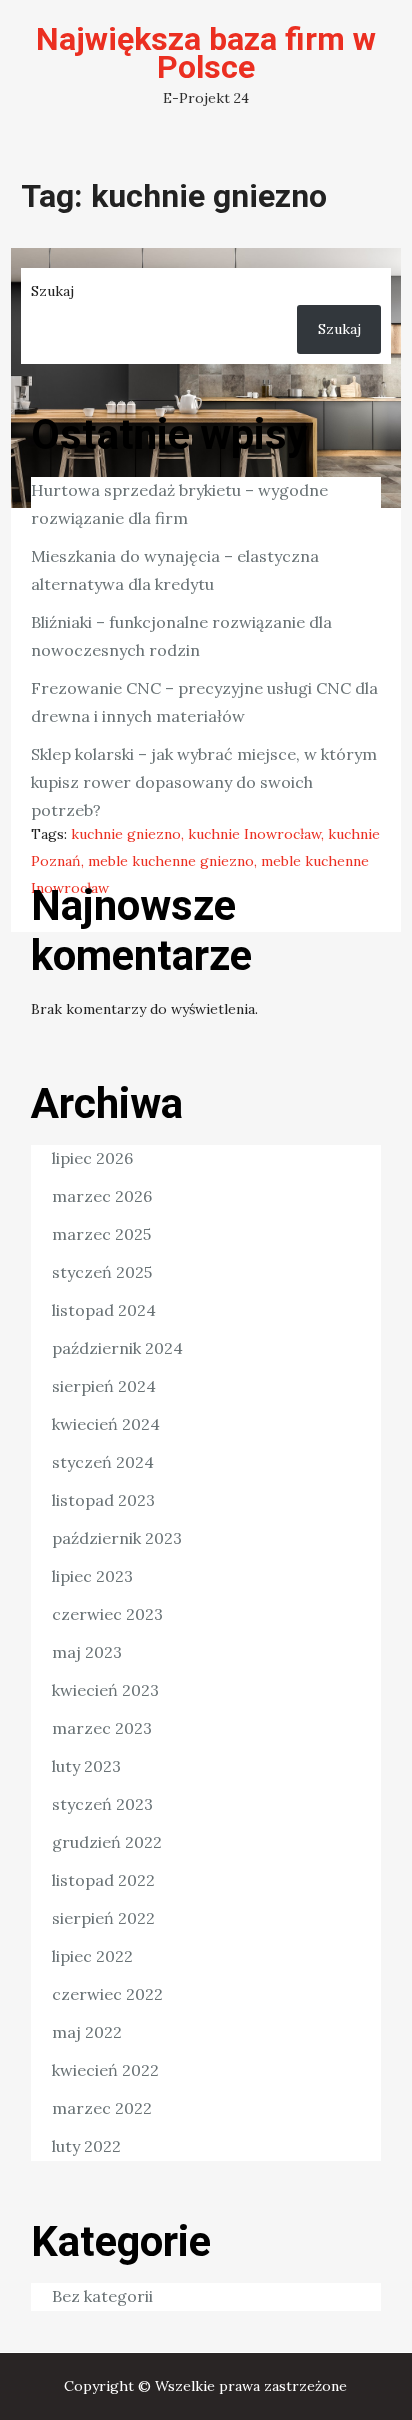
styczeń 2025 (102, 1272)
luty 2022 (86, 2146)
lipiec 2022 (92, 1956)
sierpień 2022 (103, 1918)
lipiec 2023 (92, 1576)
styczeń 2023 (102, 1804)
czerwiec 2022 (107, 1994)
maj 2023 (87, 1652)
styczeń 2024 (103, 1462)
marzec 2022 (102, 2108)
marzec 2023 (102, 1728)
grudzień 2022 (107, 1842)
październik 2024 (117, 1348)
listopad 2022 (103, 1880)
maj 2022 (87, 2032)
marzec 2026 (102, 1196)
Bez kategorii (102, 2296)
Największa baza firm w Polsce (206, 53)
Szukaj (52, 291)
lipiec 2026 (92, 1158)
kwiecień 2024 (106, 1424)
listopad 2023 (103, 1500)
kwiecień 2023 (105, 1690)
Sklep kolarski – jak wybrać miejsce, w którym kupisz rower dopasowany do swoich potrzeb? (204, 782)
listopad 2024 (104, 1310)
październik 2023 (117, 1538)
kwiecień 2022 (105, 2070)
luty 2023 (86, 1766)
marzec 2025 (101, 1234)
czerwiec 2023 (107, 1614)
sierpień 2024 (104, 1386)
